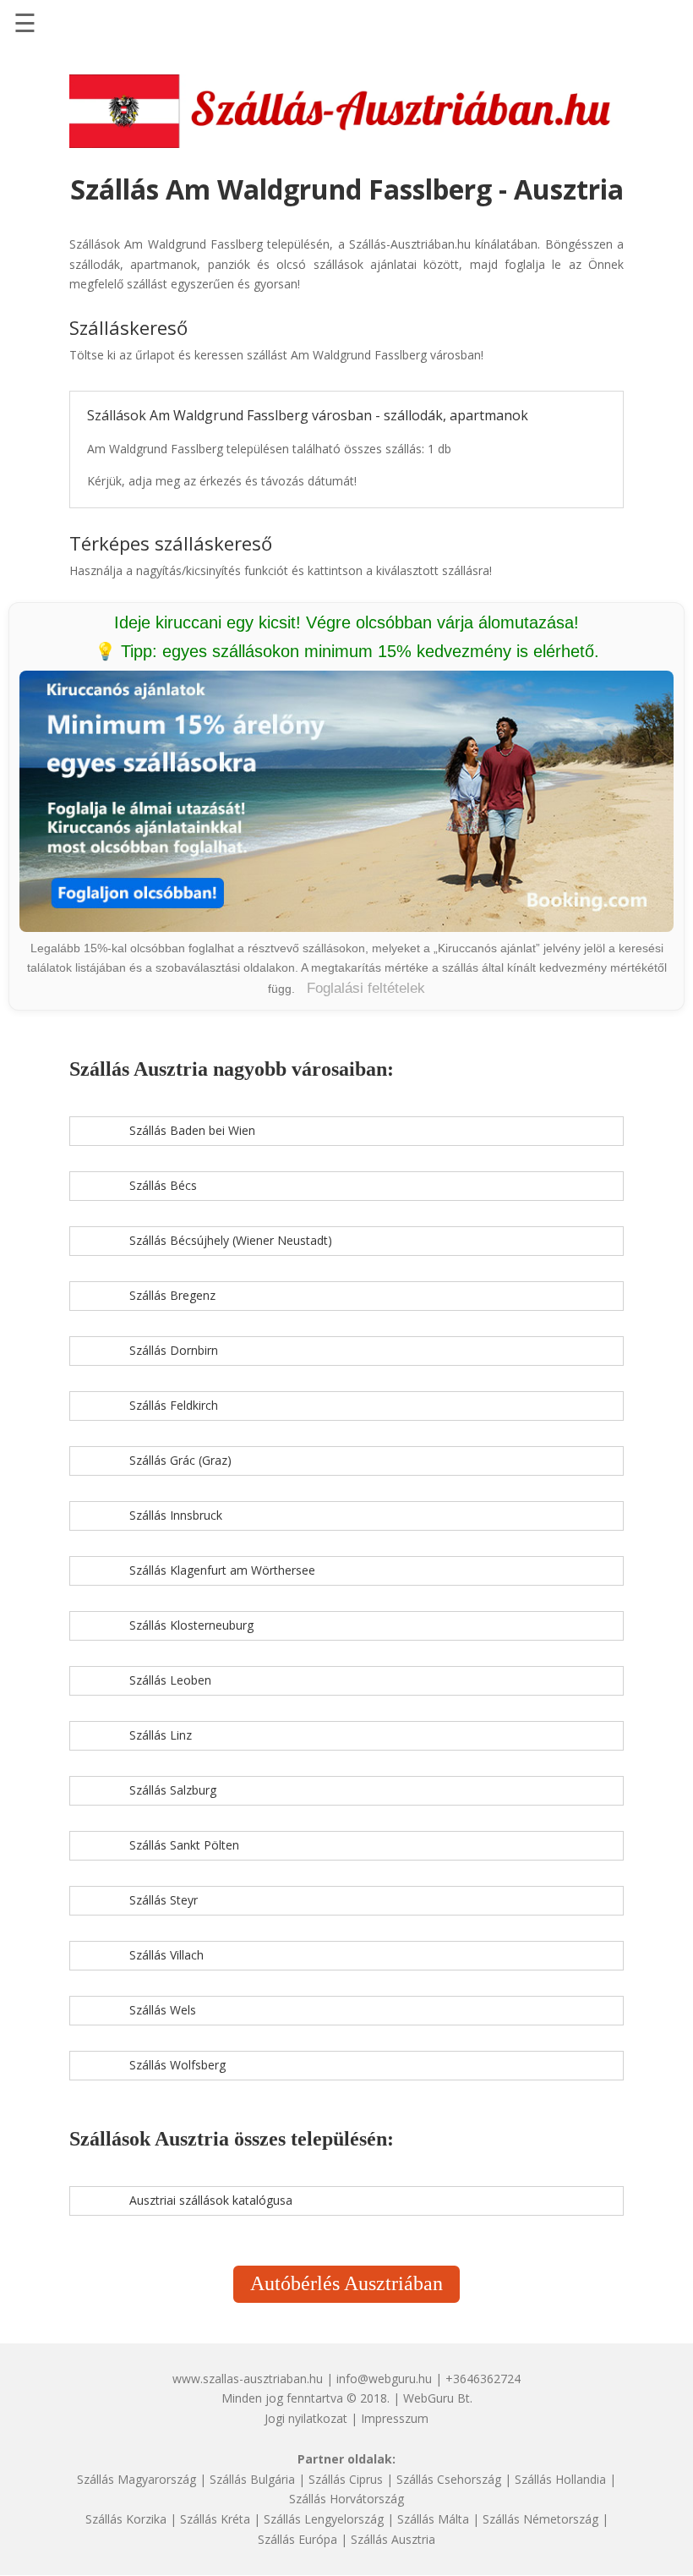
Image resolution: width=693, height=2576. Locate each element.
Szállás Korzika (126, 2519)
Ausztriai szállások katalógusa (211, 2200)
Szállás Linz (161, 1735)
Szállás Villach (166, 1955)
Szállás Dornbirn (174, 1350)
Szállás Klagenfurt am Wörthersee (222, 1570)
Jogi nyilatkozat (306, 2418)
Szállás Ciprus (346, 2479)
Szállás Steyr (164, 1900)
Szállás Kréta (215, 2519)
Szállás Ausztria (393, 2539)
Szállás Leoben (170, 1680)
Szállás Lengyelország (324, 2519)
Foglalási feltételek (366, 988)
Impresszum (395, 2418)
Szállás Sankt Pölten (184, 1845)
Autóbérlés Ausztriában (346, 2283)
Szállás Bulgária (252, 2479)
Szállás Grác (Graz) (180, 1460)
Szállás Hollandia (560, 2479)
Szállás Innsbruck (176, 1515)
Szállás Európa (297, 2539)
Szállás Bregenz (172, 1295)
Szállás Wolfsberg (177, 2065)
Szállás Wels (163, 2010)
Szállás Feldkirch (174, 1405)
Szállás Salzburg (173, 1790)
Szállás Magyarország (136, 2479)
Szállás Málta (433, 2519)
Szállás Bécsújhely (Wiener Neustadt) (231, 1240)
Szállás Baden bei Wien (192, 1130)
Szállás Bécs (163, 1185)
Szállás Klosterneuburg (191, 1625)
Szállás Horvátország (346, 2499)
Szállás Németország (540, 2519)
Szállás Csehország (449, 2479)
